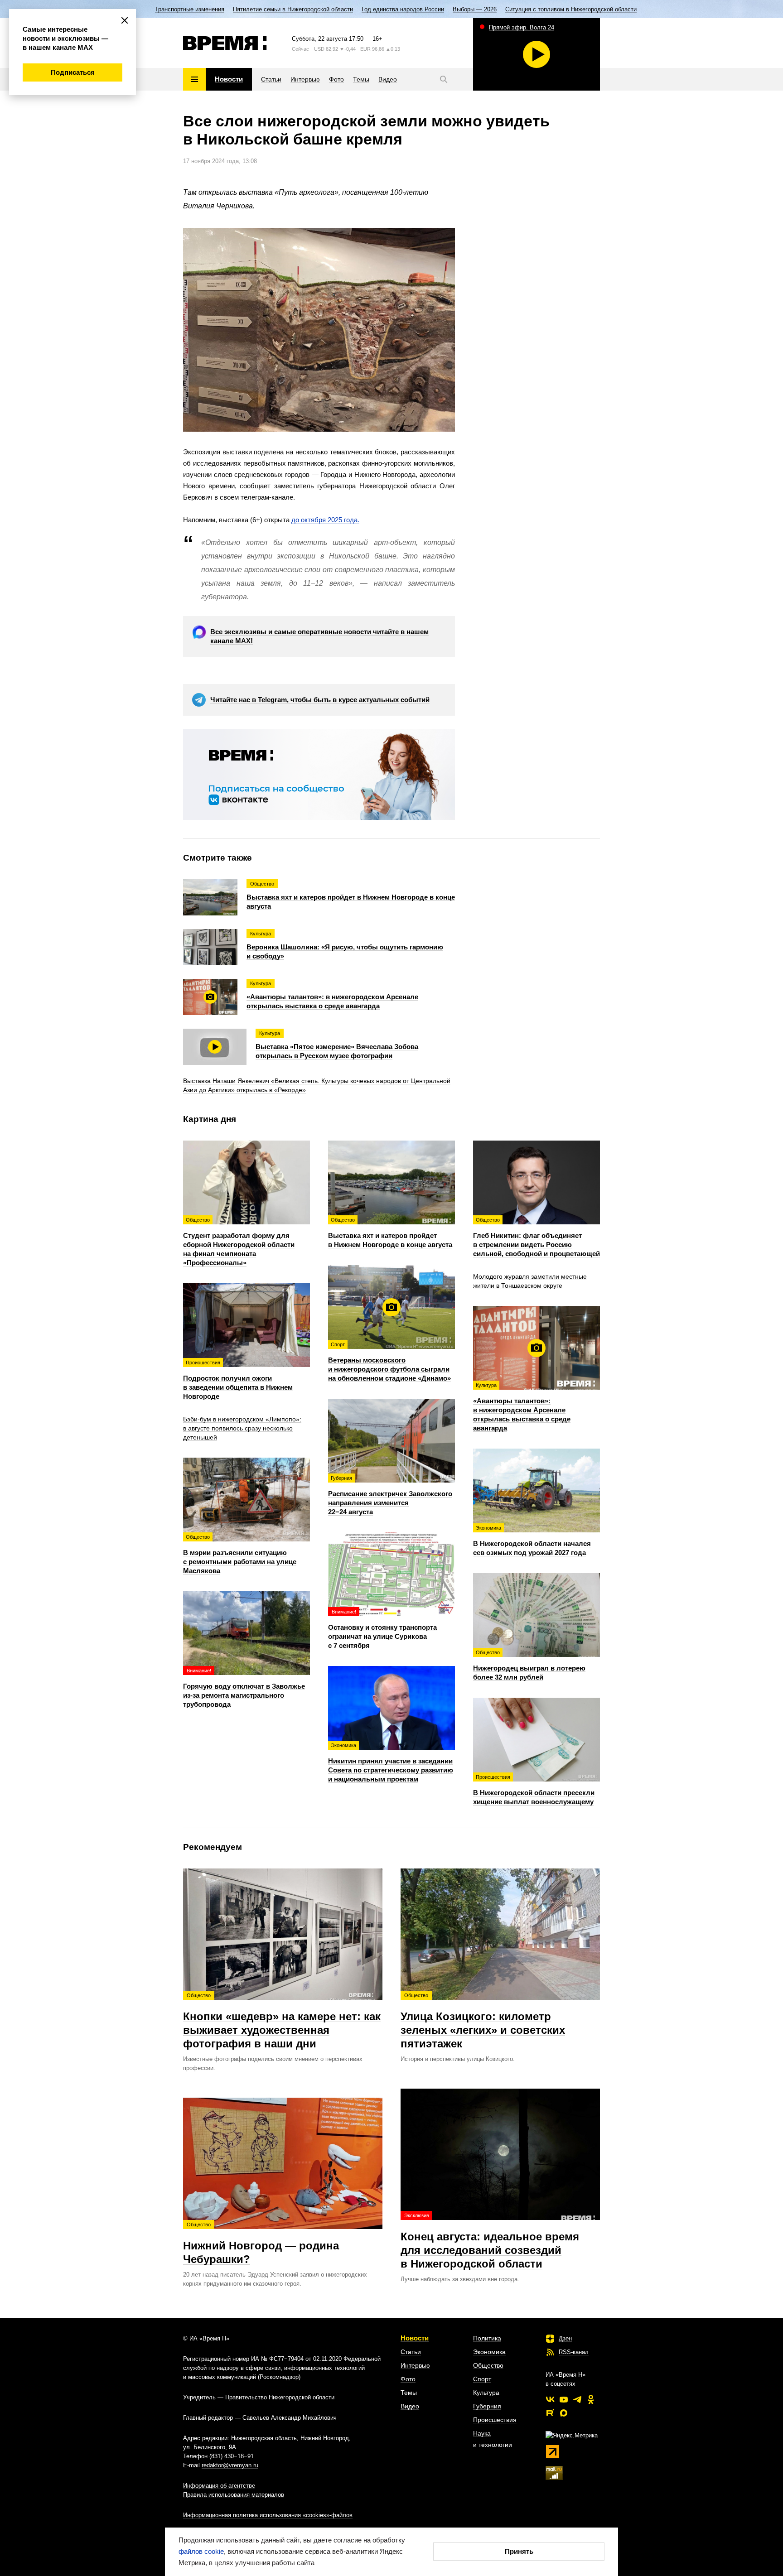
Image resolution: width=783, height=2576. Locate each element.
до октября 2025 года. (325, 520)
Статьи (411, 2352)
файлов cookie (201, 2551)
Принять (519, 2551)
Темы (409, 2393)
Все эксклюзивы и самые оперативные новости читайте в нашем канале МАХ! (319, 636)
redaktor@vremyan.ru (230, 2465)
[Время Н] (225, 43)
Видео (410, 2406)
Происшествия (495, 2420)
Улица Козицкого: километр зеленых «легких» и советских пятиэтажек (483, 2021)
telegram (577, 2399)
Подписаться (73, 72)
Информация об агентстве (219, 2486)
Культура (486, 2393)
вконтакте (550, 2399)
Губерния (487, 2406)
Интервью (415, 2365)
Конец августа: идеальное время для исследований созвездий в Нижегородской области (490, 2241)
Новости (415, 2338)
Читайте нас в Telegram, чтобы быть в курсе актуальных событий (320, 700)
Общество (488, 2365)
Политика (487, 2338)
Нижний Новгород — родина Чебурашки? (261, 2244)
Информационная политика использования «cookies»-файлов (268, 2515)
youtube (564, 2399)
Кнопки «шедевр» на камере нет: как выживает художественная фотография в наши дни (282, 2021)
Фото (408, 2379)
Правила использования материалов (234, 2495)
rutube (550, 2413)
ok (591, 2399)
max (564, 2413)
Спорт (482, 2379)
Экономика (489, 2352)
